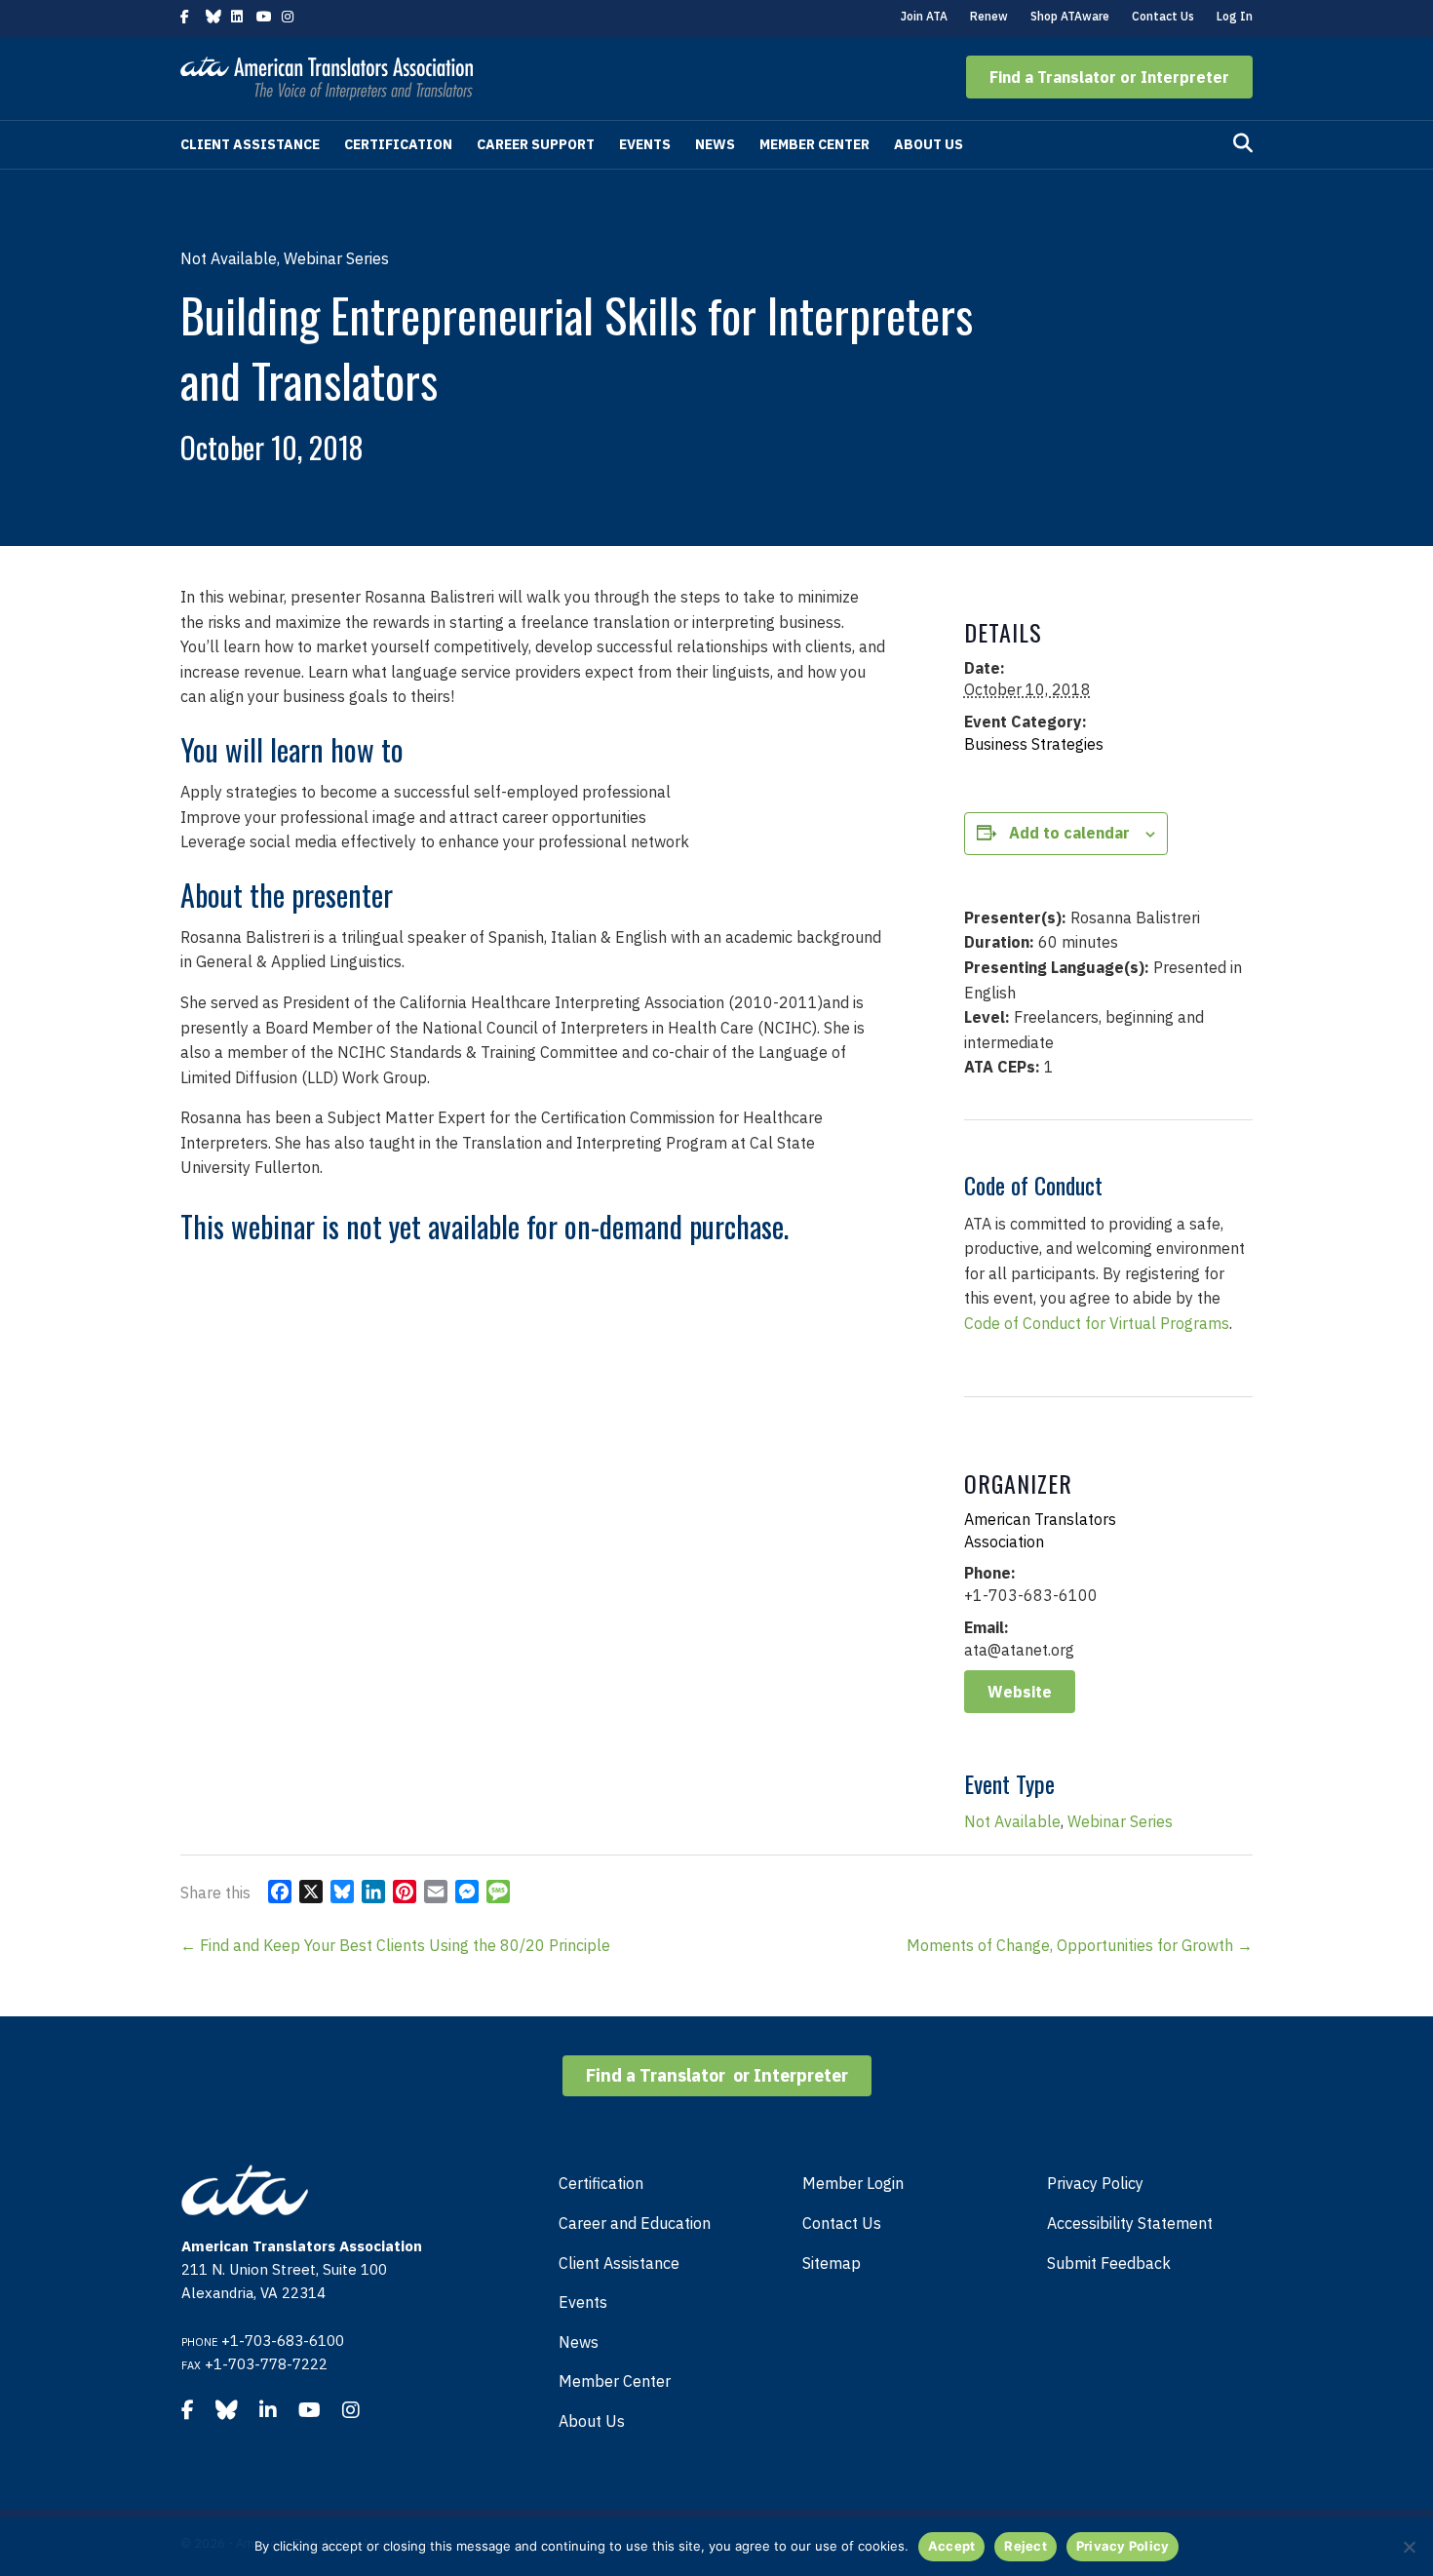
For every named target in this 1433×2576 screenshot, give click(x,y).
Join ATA (924, 16)
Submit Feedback (1109, 2263)
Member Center (814, 144)
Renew (989, 16)
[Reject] (1409, 2547)
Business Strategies (1034, 744)
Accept (952, 2546)
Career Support (536, 144)
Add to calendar (1069, 833)
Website (1020, 1692)
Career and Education (635, 2223)
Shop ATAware (1070, 16)
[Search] (1243, 143)
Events (645, 144)
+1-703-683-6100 (283, 2341)
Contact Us (1163, 16)
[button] (1109, 77)
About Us (929, 144)
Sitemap (832, 2263)
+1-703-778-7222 (266, 2364)
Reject (1026, 2546)
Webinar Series (1120, 1821)
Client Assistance (250, 144)
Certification (398, 144)
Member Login (853, 2183)
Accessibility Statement (1130, 2223)
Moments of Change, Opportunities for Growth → (1080, 1945)
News (715, 144)
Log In (1235, 16)
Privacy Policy (1095, 2183)
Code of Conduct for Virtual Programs (1097, 1323)
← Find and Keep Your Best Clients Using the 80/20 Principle (395, 1945)
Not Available (1012, 1821)
